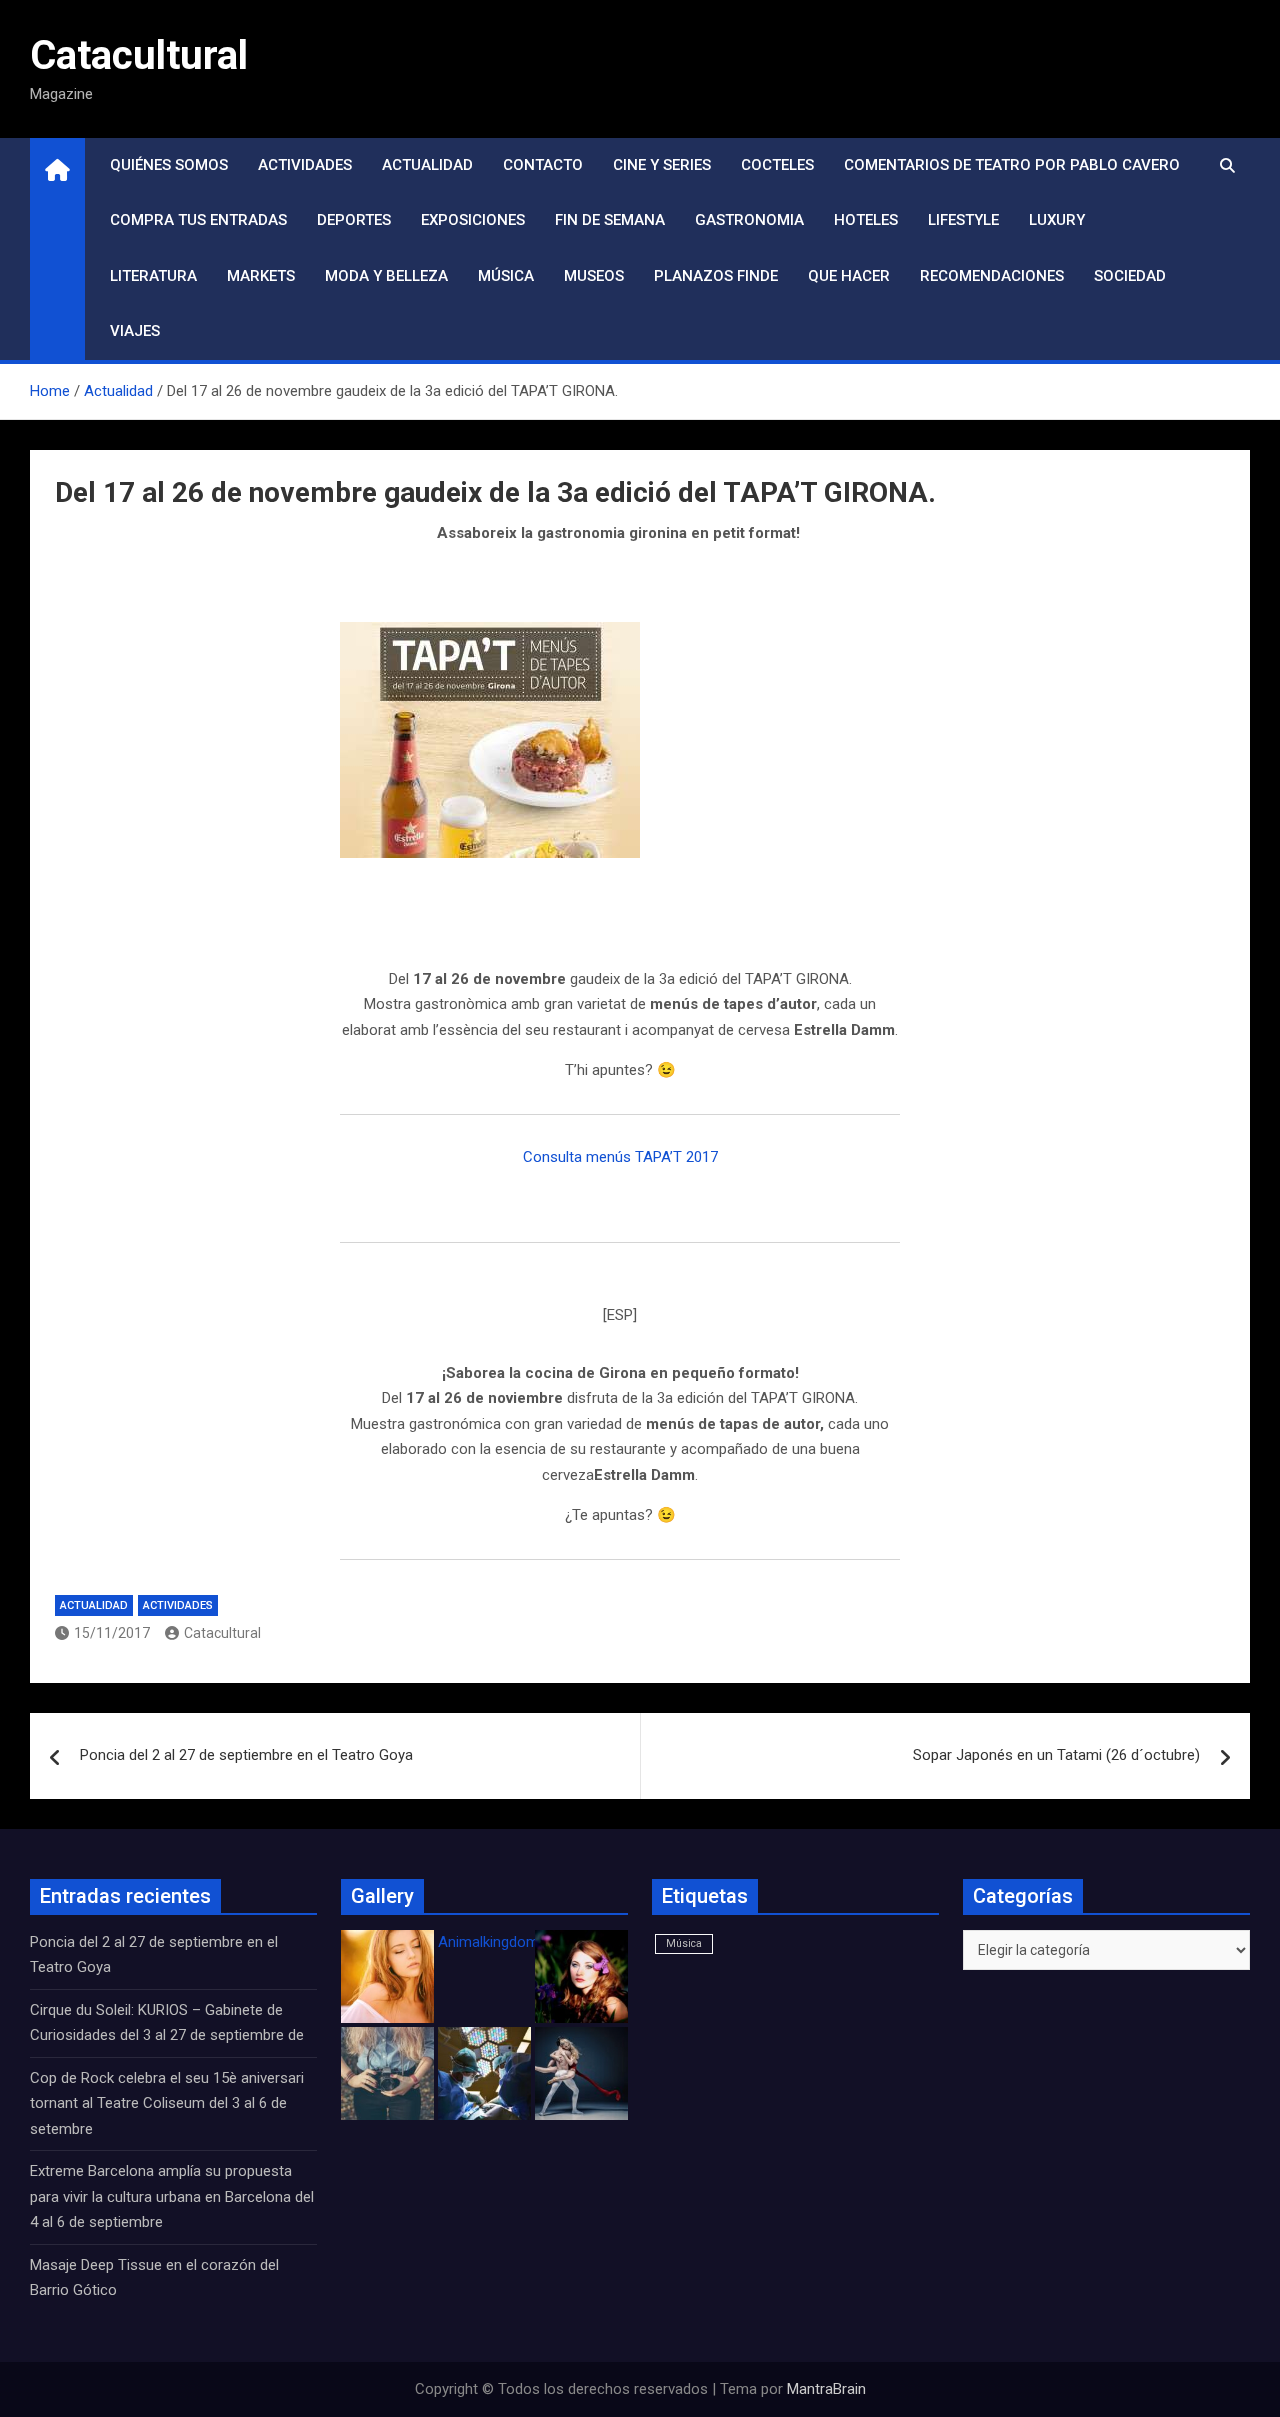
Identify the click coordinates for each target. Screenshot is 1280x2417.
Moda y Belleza (386, 276)
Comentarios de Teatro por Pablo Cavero (1012, 165)
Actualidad (427, 165)
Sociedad (1130, 276)
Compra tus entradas (198, 220)
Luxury (1057, 220)
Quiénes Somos (169, 165)
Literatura (153, 276)
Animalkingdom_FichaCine (525, 1942)
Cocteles (777, 165)
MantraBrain (826, 2389)
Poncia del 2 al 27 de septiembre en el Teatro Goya (246, 1755)
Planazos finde (716, 276)
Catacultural (139, 55)
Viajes (135, 331)
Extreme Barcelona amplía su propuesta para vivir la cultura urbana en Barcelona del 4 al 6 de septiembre (172, 2196)
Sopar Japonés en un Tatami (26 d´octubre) (1056, 1755)
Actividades (305, 165)
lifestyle (963, 220)
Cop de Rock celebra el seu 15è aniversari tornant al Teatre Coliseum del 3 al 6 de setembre (167, 2103)
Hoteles (866, 220)
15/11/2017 (112, 1633)
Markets (261, 276)
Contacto (543, 165)
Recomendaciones (992, 276)
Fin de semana (610, 220)
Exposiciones (473, 220)
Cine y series (662, 165)
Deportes (354, 220)
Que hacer (849, 276)
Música (506, 276)
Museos (594, 276)
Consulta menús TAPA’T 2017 (620, 1157)
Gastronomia (749, 220)
